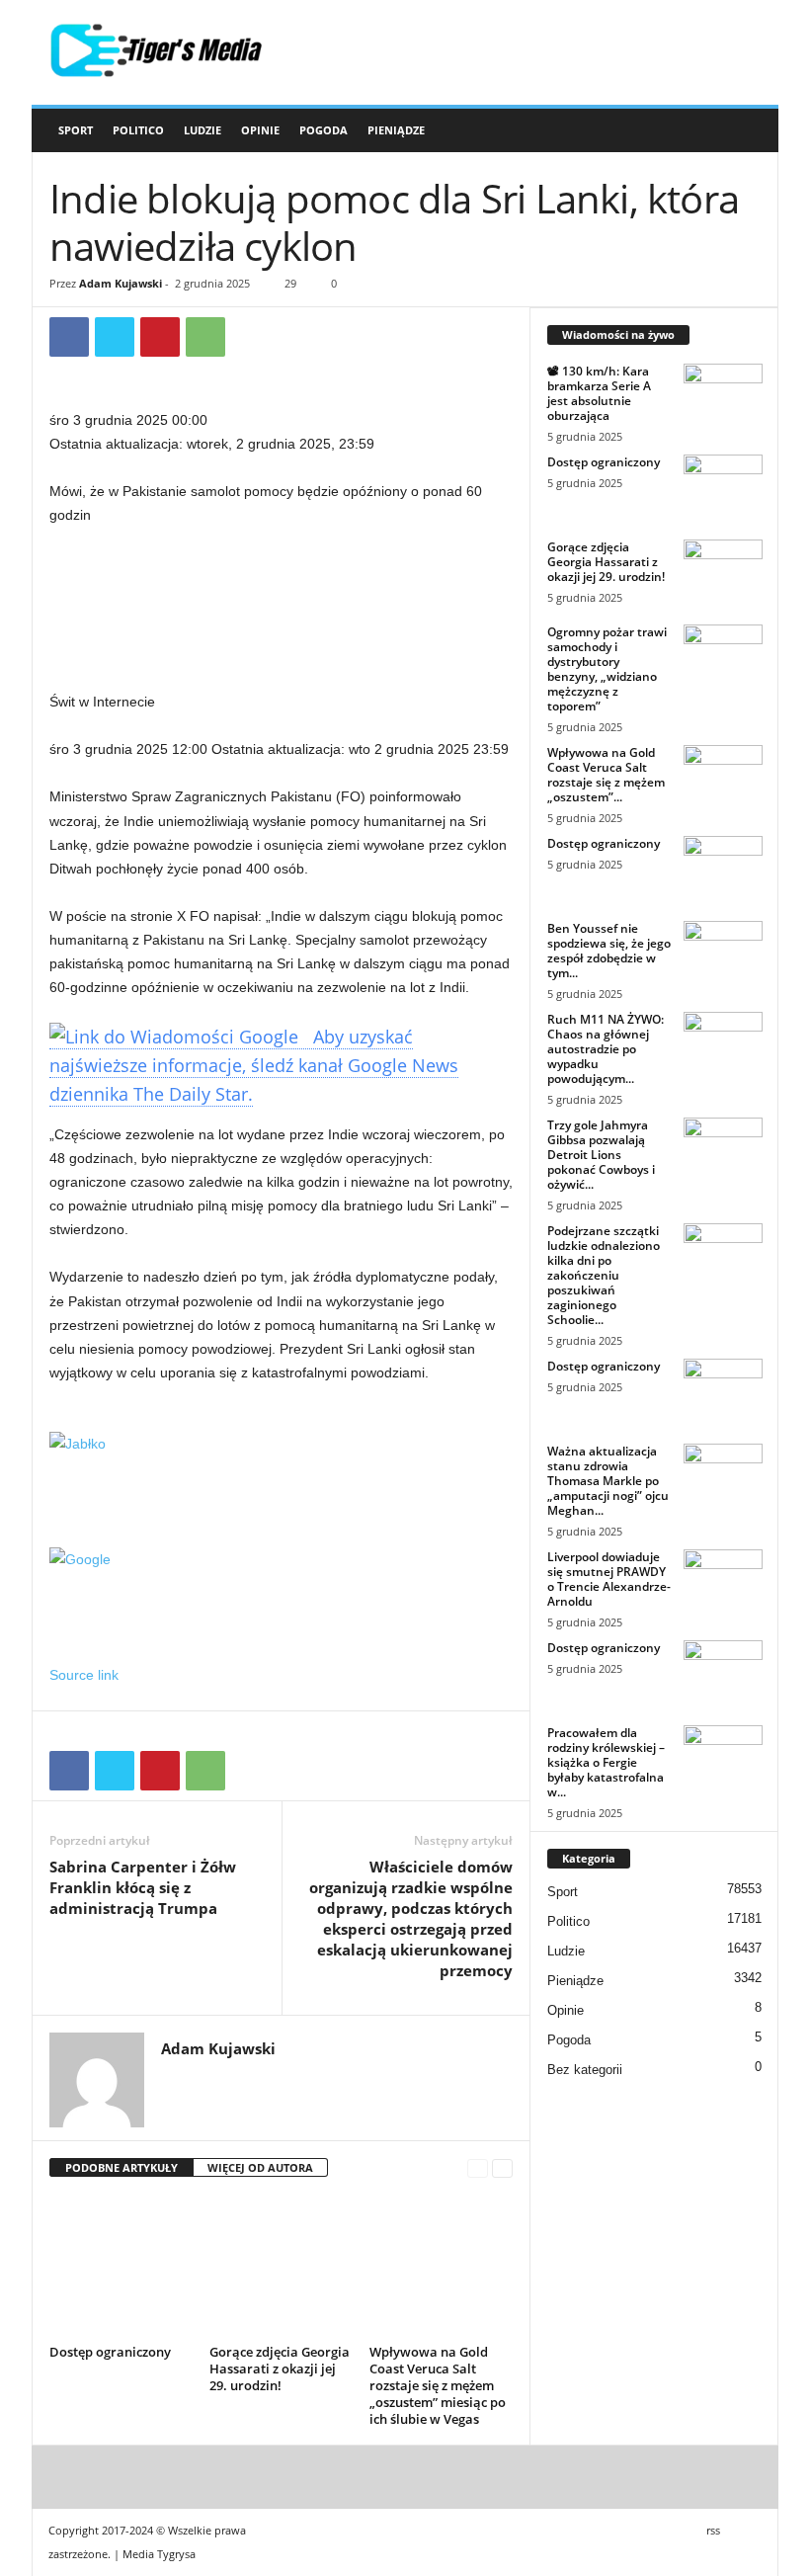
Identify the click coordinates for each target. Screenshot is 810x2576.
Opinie (260, 130)
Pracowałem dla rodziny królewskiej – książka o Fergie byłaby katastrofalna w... (606, 1762)
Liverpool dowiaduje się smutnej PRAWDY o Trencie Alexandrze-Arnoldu (609, 1579)
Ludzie (202, 130)
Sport (76, 130)
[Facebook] (69, 337)
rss (713, 2530)
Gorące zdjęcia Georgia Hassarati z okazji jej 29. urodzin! (280, 2368)
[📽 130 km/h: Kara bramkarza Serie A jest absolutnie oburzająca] (723, 403)
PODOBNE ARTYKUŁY (121, 2167)
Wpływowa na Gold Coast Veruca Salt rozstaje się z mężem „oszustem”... (606, 775)
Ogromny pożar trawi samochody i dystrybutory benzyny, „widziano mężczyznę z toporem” (607, 669)
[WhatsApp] (205, 337)
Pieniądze (396, 130)
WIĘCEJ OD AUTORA (260, 2167)
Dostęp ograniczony (110, 2352)
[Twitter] (115, 337)
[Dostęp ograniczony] (121, 2266)
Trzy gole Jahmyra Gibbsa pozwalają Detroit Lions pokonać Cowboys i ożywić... (601, 1155)
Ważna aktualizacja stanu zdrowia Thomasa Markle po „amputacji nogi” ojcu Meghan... (608, 1481)
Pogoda (324, 130)
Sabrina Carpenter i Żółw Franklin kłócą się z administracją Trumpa (143, 1887)
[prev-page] (478, 2168)
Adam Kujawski (121, 283)
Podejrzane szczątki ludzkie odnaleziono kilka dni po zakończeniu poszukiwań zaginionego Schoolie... (604, 1275)
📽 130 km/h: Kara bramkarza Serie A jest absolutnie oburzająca (599, 393)
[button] (749, 130)
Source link (84, 1675)
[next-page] (502, 2168)
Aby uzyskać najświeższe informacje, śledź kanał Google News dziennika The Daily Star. (254, 1065)
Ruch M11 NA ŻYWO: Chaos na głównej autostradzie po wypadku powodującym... (606, 1049)
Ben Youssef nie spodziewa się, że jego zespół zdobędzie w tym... (609, 951)
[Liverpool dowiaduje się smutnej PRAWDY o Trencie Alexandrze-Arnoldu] (723, 1589)
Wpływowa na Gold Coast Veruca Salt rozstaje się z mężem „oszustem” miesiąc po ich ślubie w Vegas (438, 2385)
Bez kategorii (585, 2070)
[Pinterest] (160, 337)
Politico (138, 130)
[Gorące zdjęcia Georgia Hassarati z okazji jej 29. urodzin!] (281, 2266)
